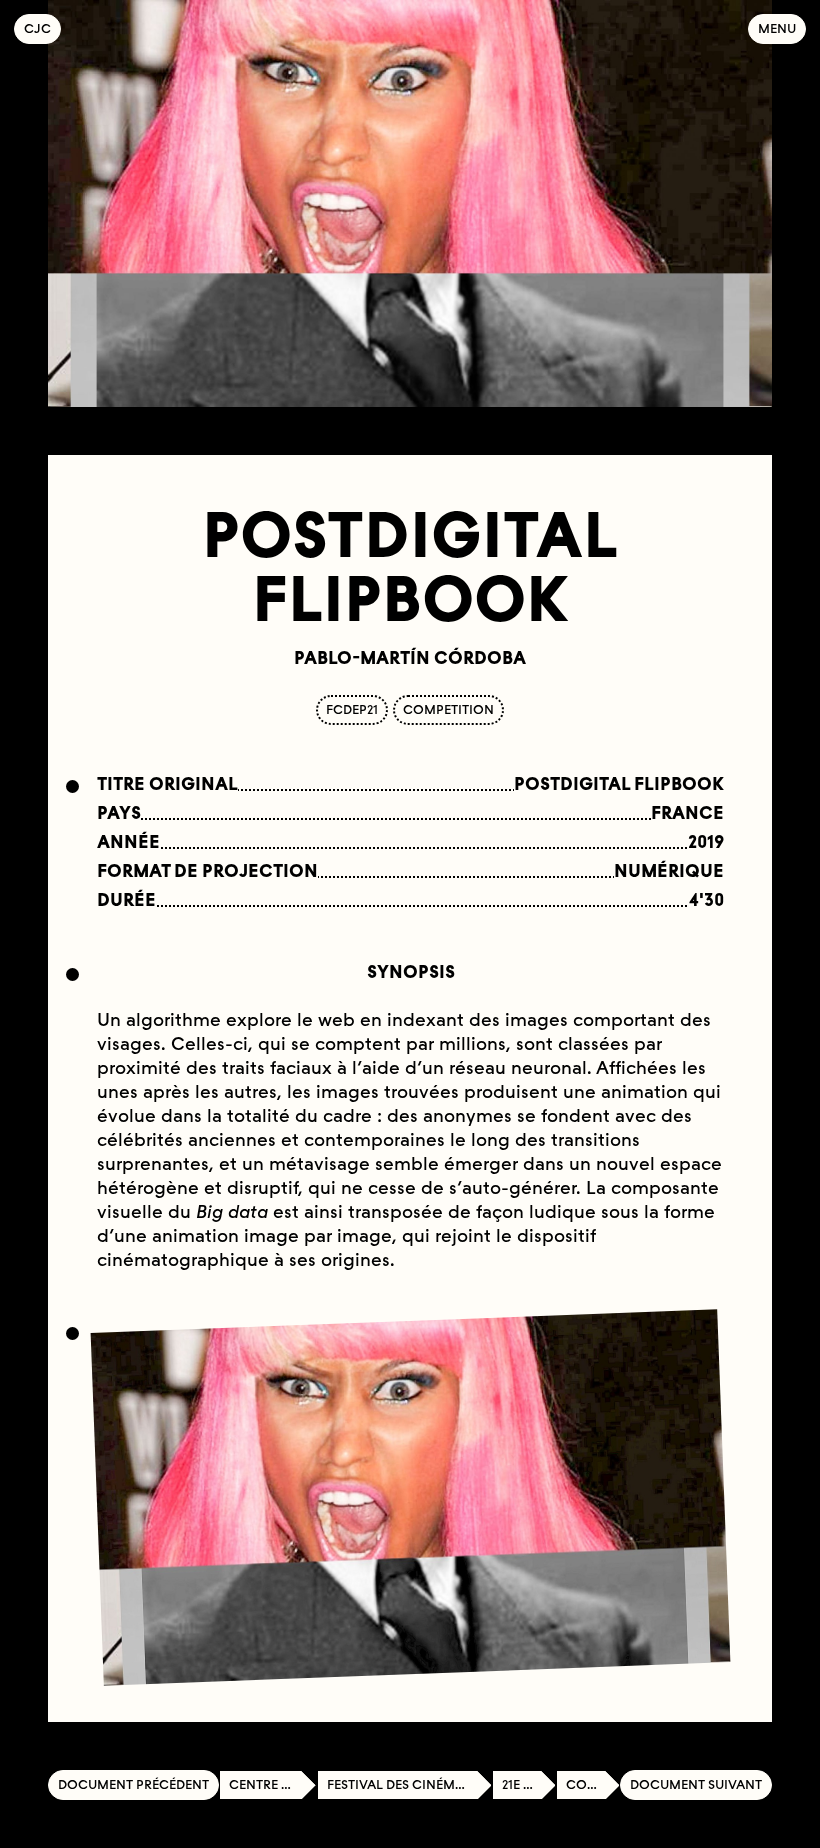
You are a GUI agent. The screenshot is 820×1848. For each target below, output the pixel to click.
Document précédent (133, 1784)
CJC (42, 28)
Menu (777, 28)
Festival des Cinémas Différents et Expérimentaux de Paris (409, 1784)
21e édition (529, 1784)
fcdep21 (352, 709)
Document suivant (696, 1784)
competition (448, 709)
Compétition (593, 1784)
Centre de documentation (273, 1784)
